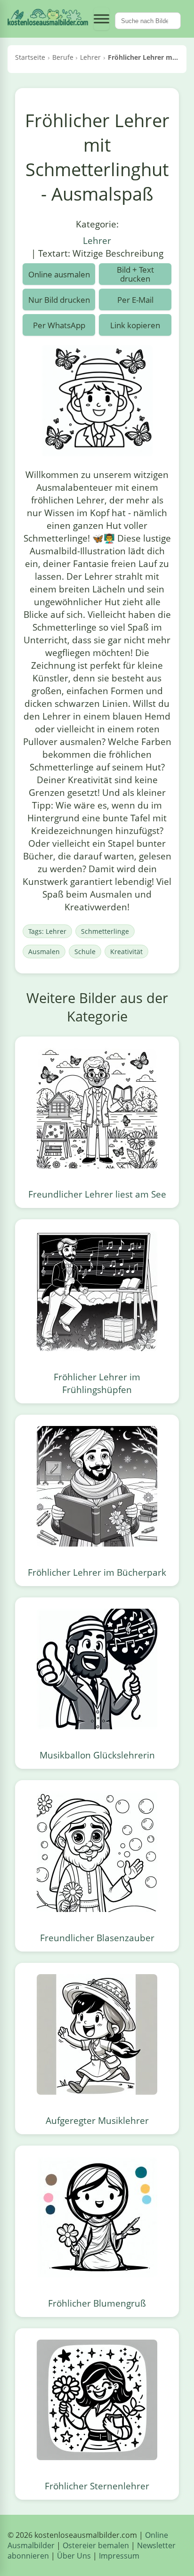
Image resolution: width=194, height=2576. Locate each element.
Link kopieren (135, 325)
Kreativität (126, 952)
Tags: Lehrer (47, 931)
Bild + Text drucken (135, 274)
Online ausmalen (59, 274)
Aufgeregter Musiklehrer (97, 2120)
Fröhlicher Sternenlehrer (97, 2486)
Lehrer (97, 240)
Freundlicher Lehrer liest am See (97, 1194)
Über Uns (74, 2556)
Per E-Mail (135, 300)
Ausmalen (44, 952)
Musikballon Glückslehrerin (97, 1755)
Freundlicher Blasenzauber (97, 1938)
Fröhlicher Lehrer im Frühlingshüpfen (97, 1383)
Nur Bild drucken (59, 300)
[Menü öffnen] (101, 19)
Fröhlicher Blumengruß (97, 2303)
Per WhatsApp (59, 325)
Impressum (119, 2556)
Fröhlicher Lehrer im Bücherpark (97, 1572)
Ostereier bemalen (96, 2545)
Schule (85, 952)
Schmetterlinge (105, 931)
